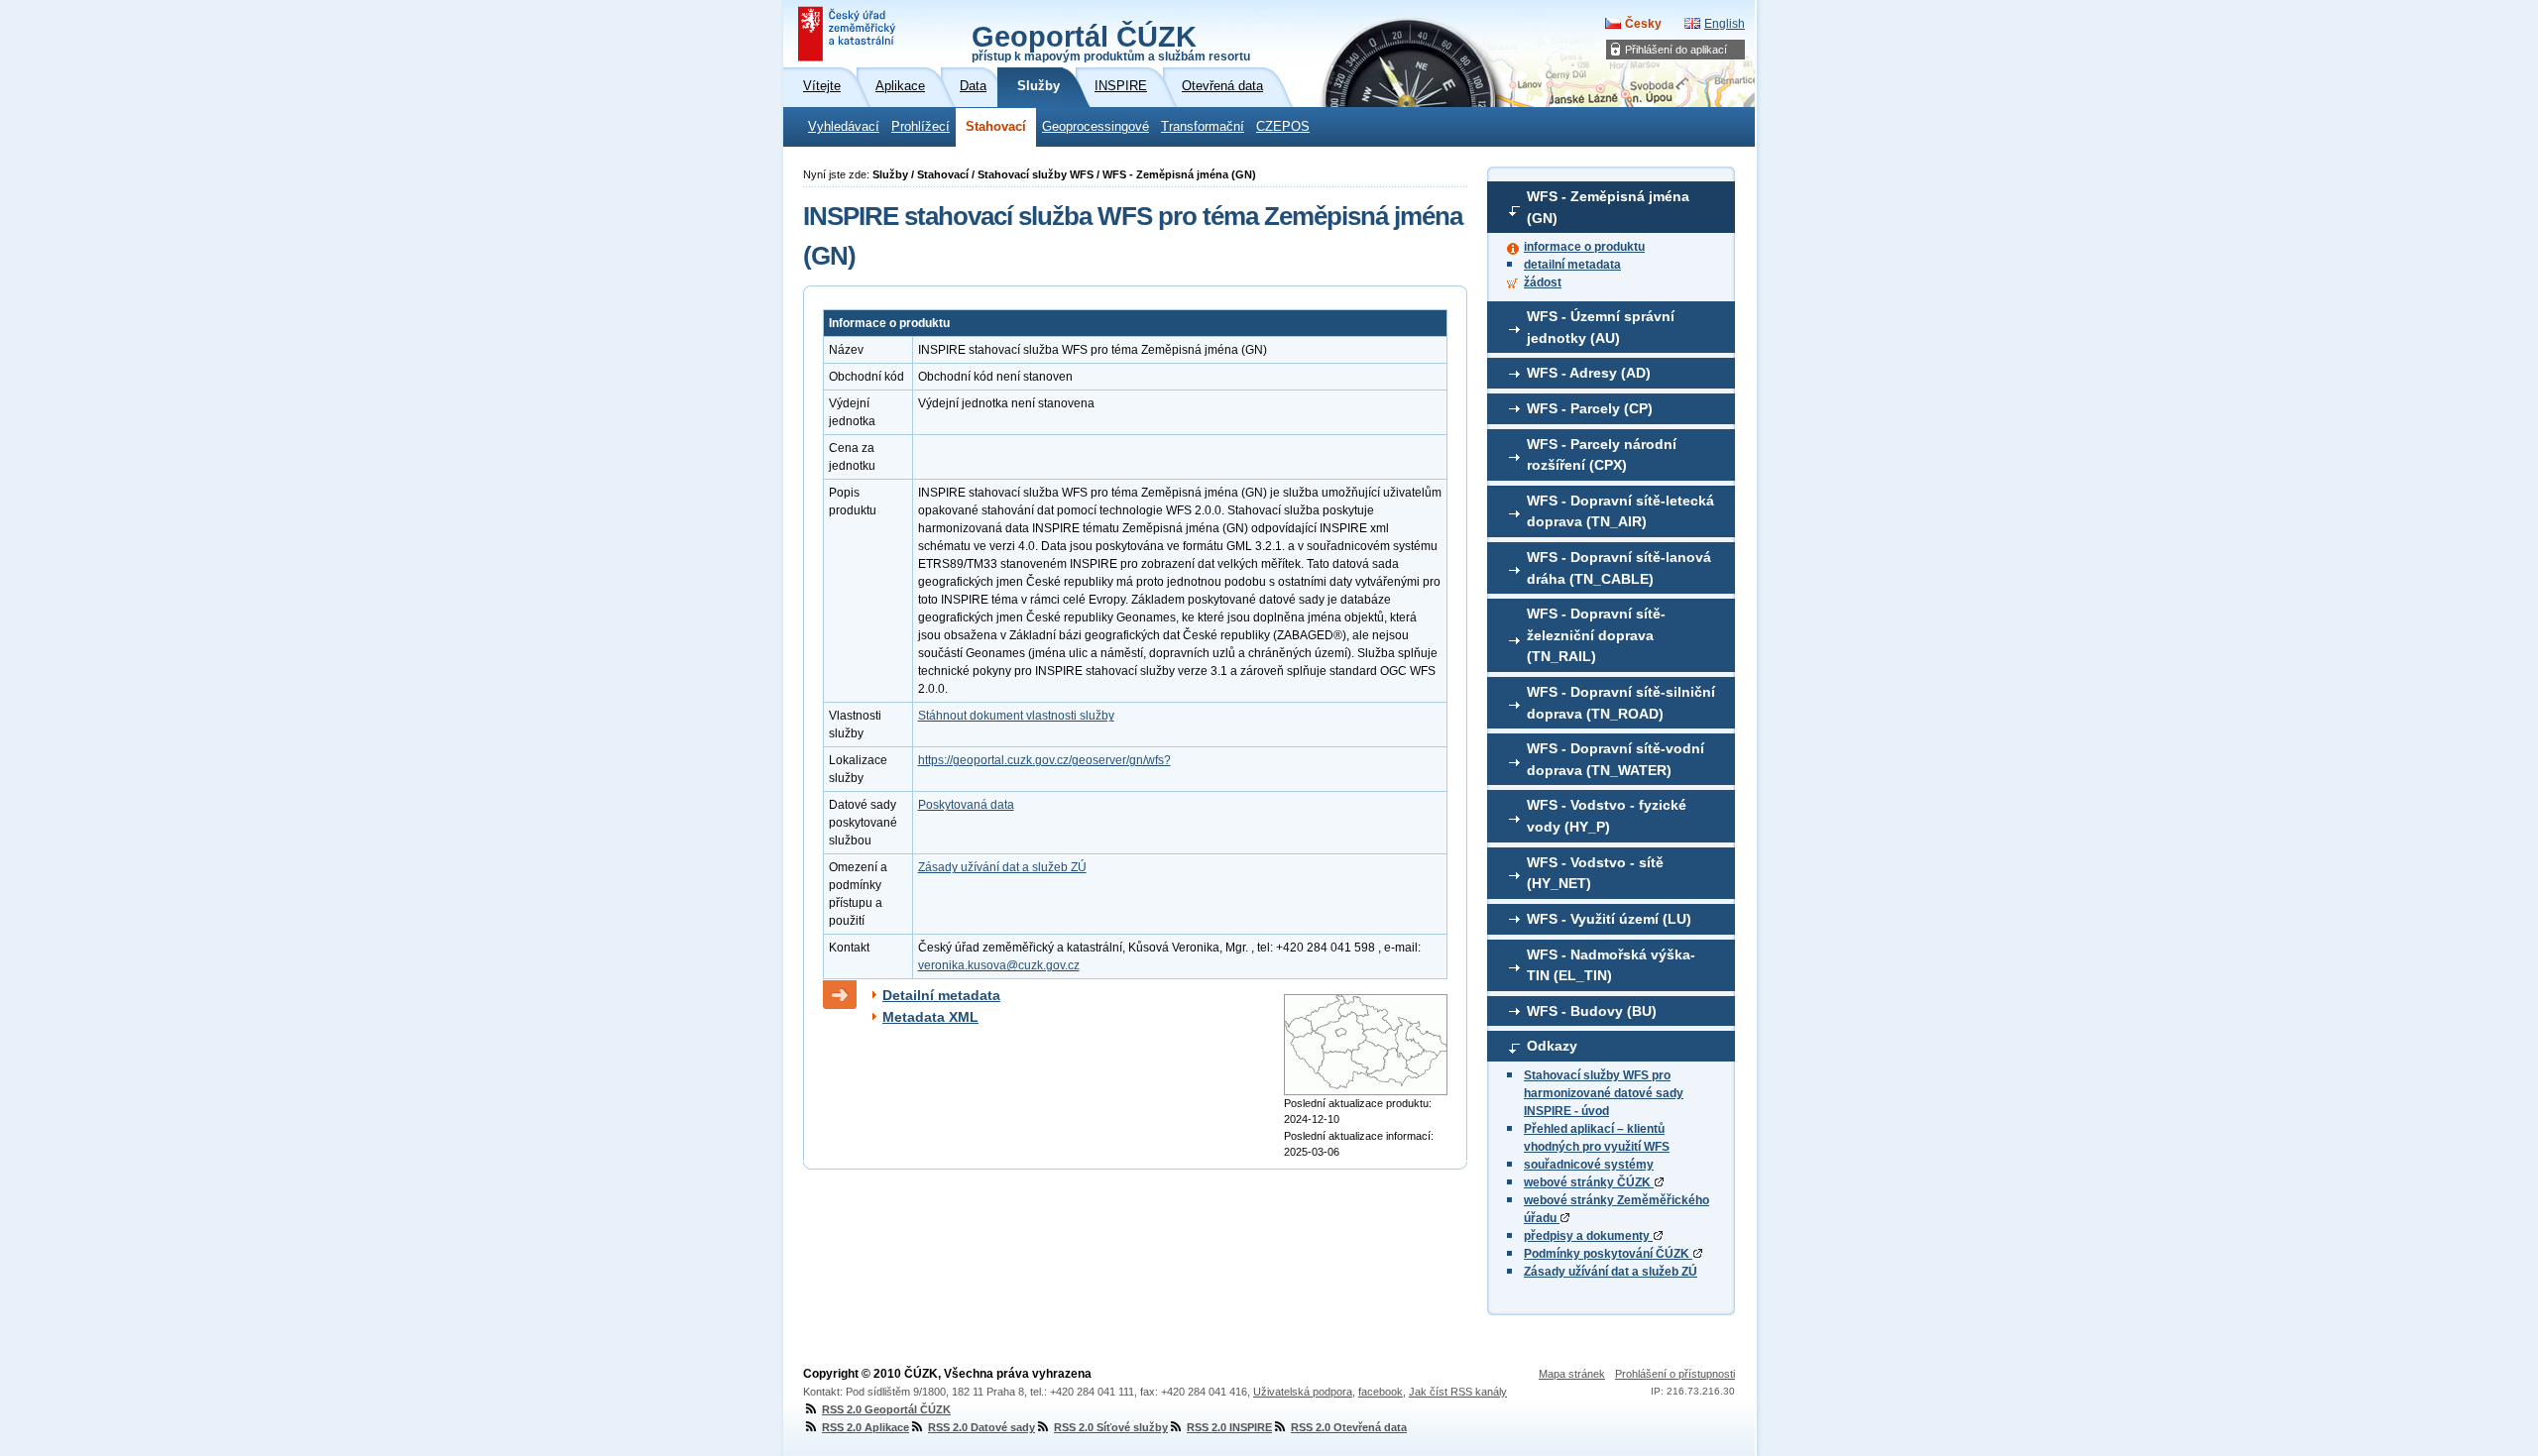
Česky (1643, 24)
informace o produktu (1584, 247)
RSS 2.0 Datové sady (981, 1427)
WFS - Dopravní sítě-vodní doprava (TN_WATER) (1615, 759)
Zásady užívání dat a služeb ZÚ (1611, 1272)
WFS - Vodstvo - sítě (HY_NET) (1595, 873)
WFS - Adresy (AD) (1589, 373)
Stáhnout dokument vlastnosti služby (1016, 716)
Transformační (1203, 127)
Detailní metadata (941, 995)
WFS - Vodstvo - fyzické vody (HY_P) (1607, 816)
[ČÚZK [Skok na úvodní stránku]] (849, 34)
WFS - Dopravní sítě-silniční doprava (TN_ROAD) (1621, 703)
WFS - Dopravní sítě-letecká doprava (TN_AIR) (1620, 511)
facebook (1381, 1392)
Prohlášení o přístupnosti (1675, 1374)
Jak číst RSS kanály (1458, 1392)
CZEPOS (1283, 127)
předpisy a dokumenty (1588, 1236)
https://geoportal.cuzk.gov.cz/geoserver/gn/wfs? (1044, 760)
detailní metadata (1572, 265)
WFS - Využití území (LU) (1609, 919)
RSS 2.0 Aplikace (865, 1427)
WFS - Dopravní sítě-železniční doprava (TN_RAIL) (1596, 635)
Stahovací (996, 127)
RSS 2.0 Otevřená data (1349, 1427)
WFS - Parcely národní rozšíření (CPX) (1602, 455)
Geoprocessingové (1096, 127)
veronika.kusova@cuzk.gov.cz (999, 965)
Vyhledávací (844, 127)
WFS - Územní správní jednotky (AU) (1601, 327)
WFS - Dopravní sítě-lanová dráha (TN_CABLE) (1619, 568)
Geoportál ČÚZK (1111, 42)
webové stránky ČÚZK (1589, 1182)
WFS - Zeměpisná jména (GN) (1608, 207)
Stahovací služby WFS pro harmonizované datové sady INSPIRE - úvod (1604, 1093)
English (1725, 24)
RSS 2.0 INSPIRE (1229, 1427)
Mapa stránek (1572, 1374)
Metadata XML (930, 1017)
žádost (1543, 282)
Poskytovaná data (966, 805)
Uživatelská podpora (1303, 1392)
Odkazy (1552, 1046)
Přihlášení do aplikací (1676, 50)
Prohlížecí (921, 127)
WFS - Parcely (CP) (1590, 408)
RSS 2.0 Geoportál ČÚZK (886, 1409)
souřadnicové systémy (1589, 1165)
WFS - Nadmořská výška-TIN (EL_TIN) (1611, 965)
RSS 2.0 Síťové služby (1111, 1427)
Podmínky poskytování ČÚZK (1608, 1254)
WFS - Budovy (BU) (1592, 1011)
